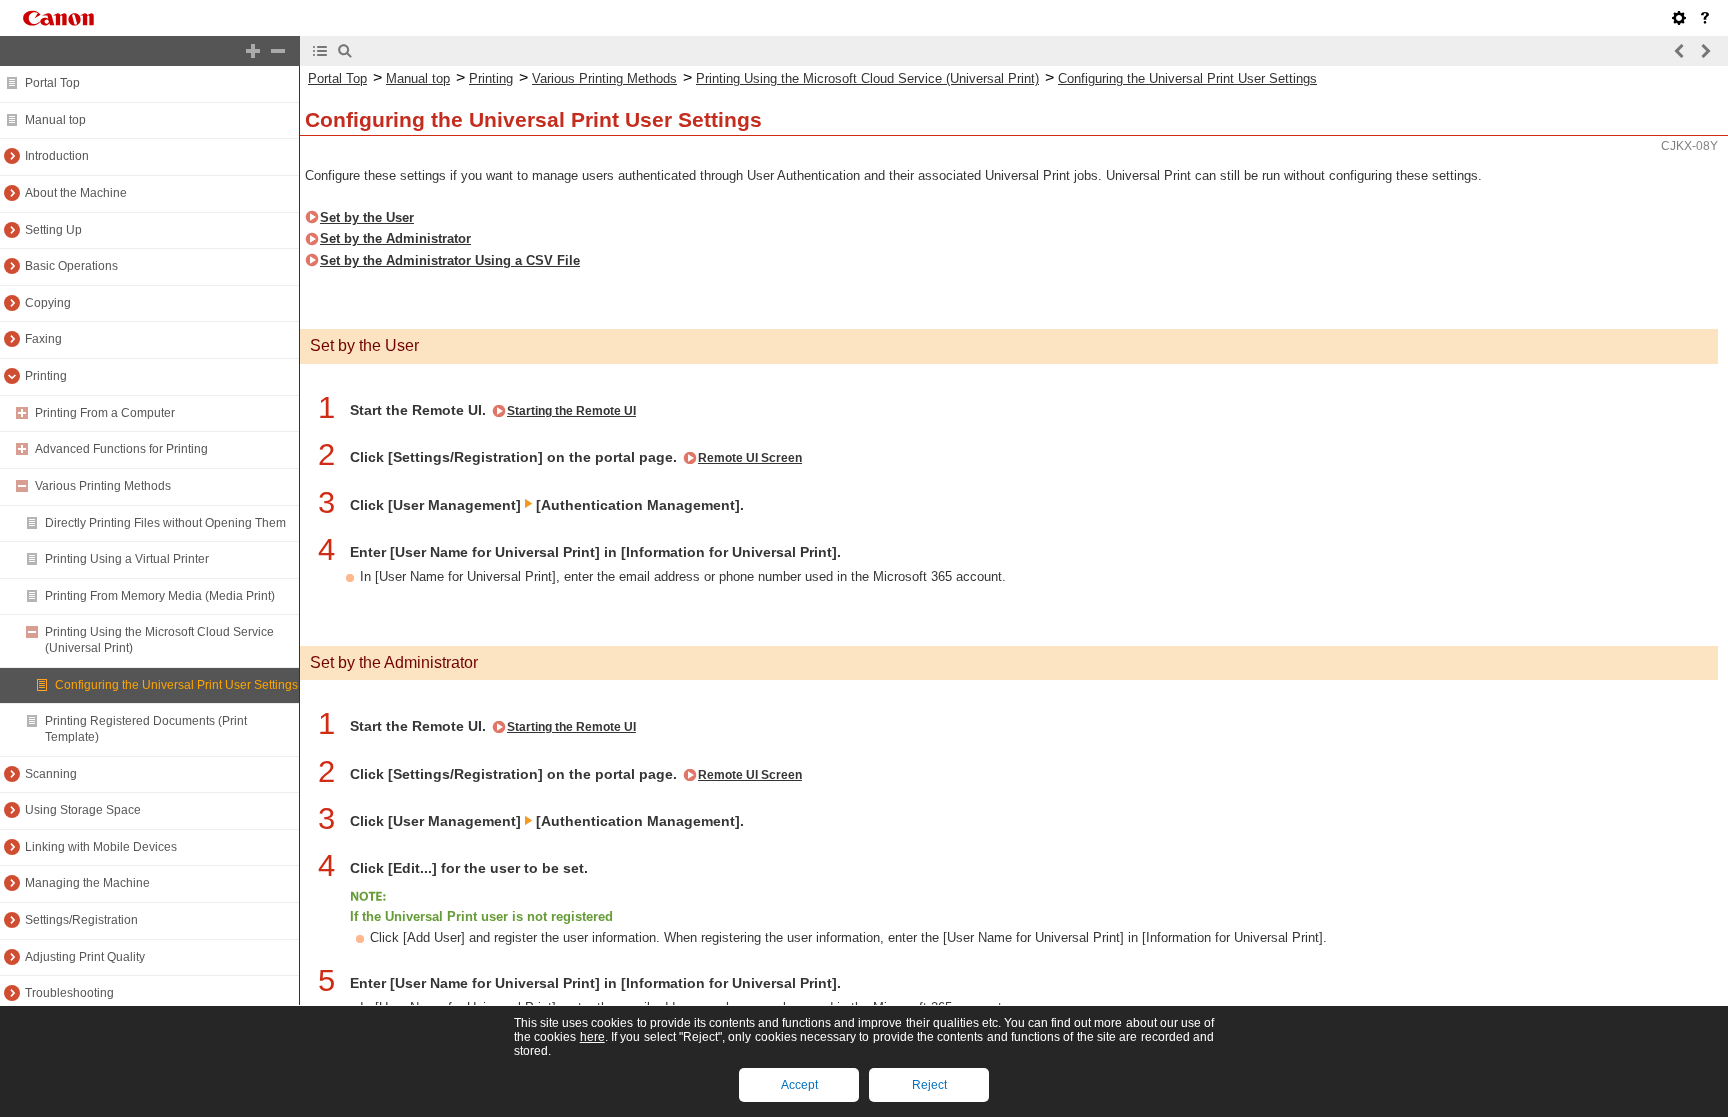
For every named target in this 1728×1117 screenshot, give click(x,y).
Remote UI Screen (750, 458)
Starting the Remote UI (571, 411)
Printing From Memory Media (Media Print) (160, 596)
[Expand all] (253, 51)
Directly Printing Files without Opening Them (165, 523)
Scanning (51, 774)
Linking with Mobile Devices (101, 847)
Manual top (55, 120)
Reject (929, 1085)
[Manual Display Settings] (1679, 18)
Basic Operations (71, 266)
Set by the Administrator (395, 238)
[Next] (1705, 51)
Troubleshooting (69, 993)
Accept (799, 1085)
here (592, 1037)
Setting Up (53, 230)
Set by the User (367, 217)
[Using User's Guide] (1705, 18)
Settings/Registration (81, 920)
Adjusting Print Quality (85, 957)
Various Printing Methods (103, 486)
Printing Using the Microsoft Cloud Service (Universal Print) (867, 78)
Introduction (57, 156)
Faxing (43, 339)
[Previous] (1680, 51)
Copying (48, 303)
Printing (46, 376)
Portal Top (52, 83)
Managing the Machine (87, 883)
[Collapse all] (278, 51)
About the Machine (76, 193)
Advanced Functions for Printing (121, 449)
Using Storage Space (83, 810)
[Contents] (320, 51)
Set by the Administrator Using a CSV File (450, 260)
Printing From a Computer (105, 413)
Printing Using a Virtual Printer (127, 559)
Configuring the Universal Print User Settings (176, 685)
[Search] (345, 51)
